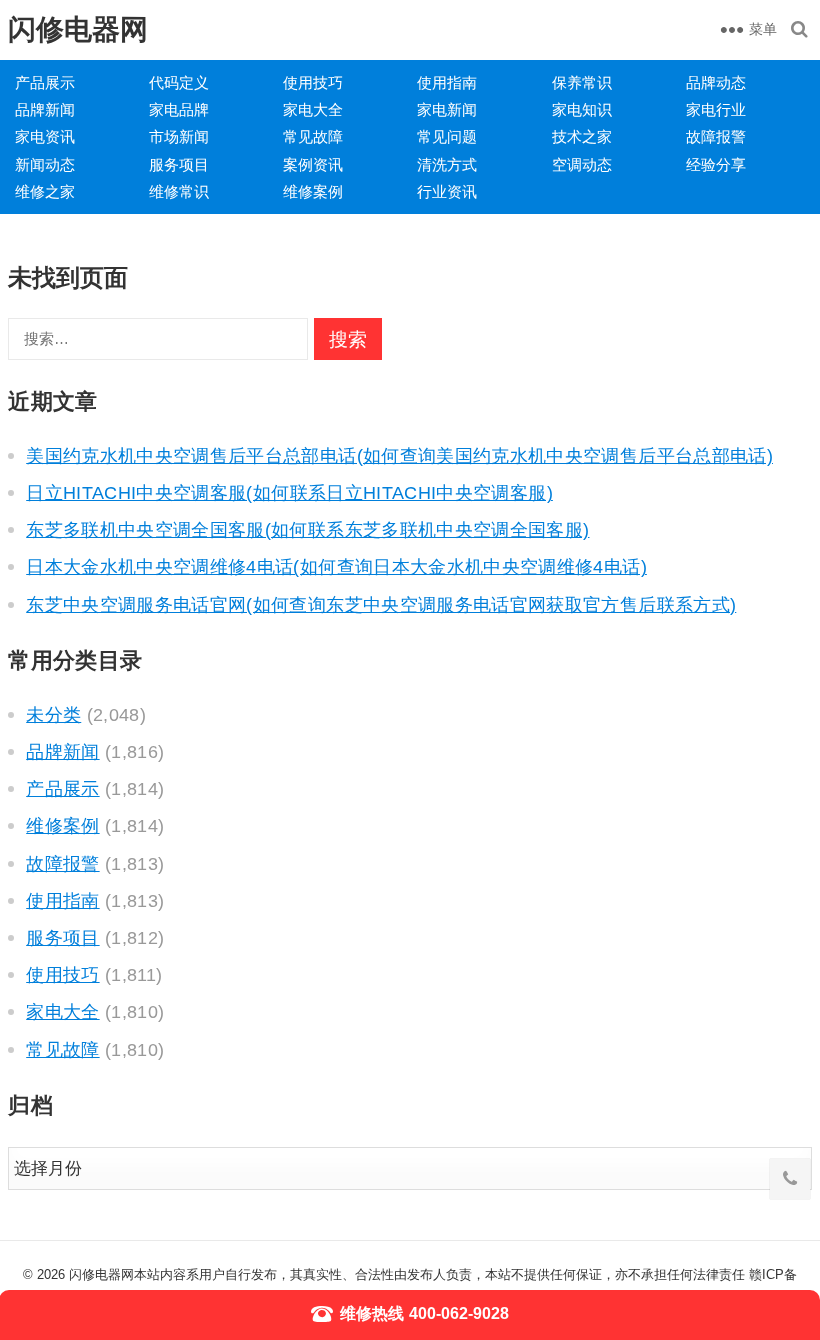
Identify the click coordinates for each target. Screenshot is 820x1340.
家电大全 (313, 109)
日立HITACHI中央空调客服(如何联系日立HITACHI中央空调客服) (289, 493)
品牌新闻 (45, 109)
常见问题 (447, 136)
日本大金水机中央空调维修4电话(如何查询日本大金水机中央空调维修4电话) (336, 567)
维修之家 (45, 191)
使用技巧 (313, 82)
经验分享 (716, 164)
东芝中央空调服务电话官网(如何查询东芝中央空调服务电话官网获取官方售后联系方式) (381, 605)
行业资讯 (447, 191)
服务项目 (179, 164)
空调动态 (582, 164)
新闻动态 (45, 164)
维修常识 (179, 191)
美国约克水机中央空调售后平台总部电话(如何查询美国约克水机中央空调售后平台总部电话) (399, 456)
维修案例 (313, 191)
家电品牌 (179, 109)
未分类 (53, 715)
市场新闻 (179, 136)
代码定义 (179, 82)
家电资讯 (45, 136)
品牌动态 (716, 82)
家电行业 (716, 109)
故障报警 (716, 136)
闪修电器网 (78, 29)
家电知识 (582, 109)
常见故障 (313, 136)
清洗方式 (447, 164)
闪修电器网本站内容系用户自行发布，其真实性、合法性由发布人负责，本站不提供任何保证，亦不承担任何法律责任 (407, 1274)
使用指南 (447, 82)
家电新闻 (447, 109)
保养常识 (582, 82)
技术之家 (582, 136)
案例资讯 (313, 164)
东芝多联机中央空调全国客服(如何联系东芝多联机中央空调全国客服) (307, 530)
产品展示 (45, 82)
